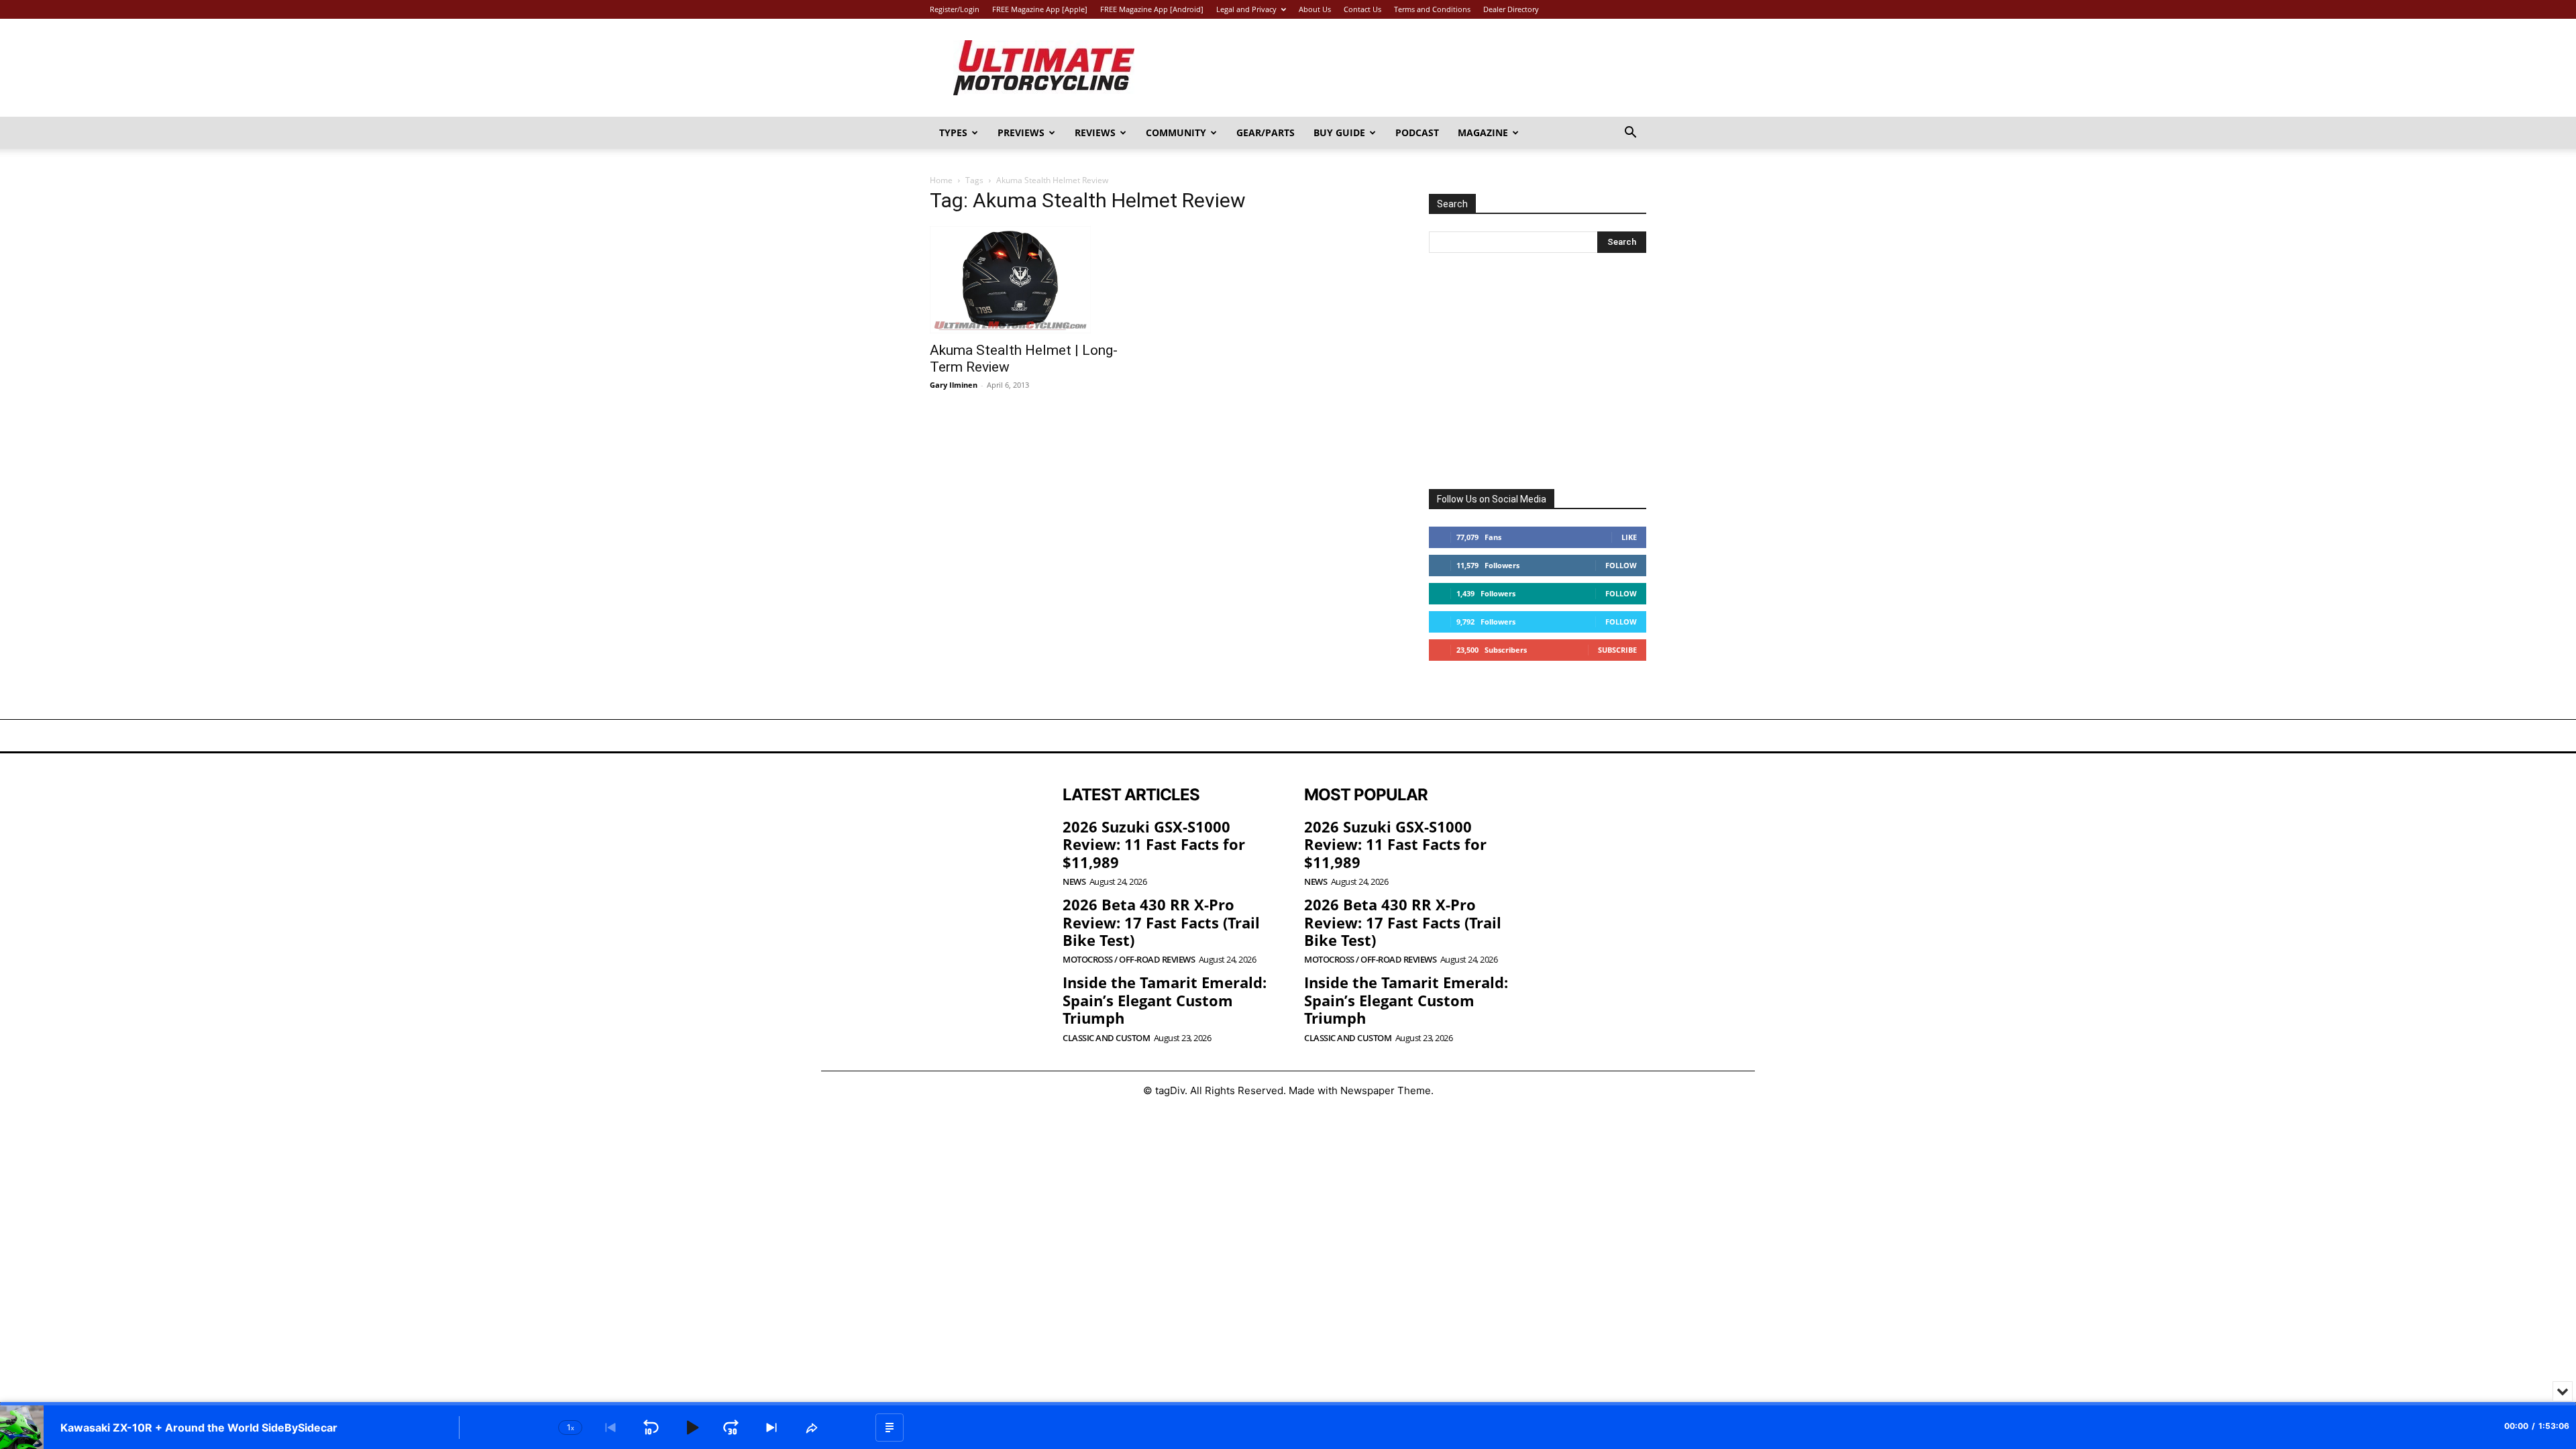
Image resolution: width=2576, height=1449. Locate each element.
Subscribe (1617, 650)
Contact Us (1362, 9)
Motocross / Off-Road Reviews (1129, 960)
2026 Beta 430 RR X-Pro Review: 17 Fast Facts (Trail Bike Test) (1161, 922)
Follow (1621, 565)
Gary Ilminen (954, 385)
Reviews (1095, 132)
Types (953, 132)
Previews (1021, 132)
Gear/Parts (1266, 132)
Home (941, 180)
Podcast (1417, 132)
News (1074, 882)
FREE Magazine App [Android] (1152, 9)
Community (1176, 132)
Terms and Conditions (1432, 9)
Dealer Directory (1511, 9)
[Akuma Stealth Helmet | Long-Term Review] (1038, 280)
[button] (1630, 134)
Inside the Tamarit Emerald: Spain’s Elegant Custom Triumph (1165, 1000)
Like (1629, 537)
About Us (1315, 9)
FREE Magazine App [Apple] (1040, 9)
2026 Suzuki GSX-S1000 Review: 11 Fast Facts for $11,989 (1154, 844)
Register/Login (955, 9)
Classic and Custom (1106, 1038)
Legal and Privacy (1246, 9)
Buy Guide (1339, 132)
